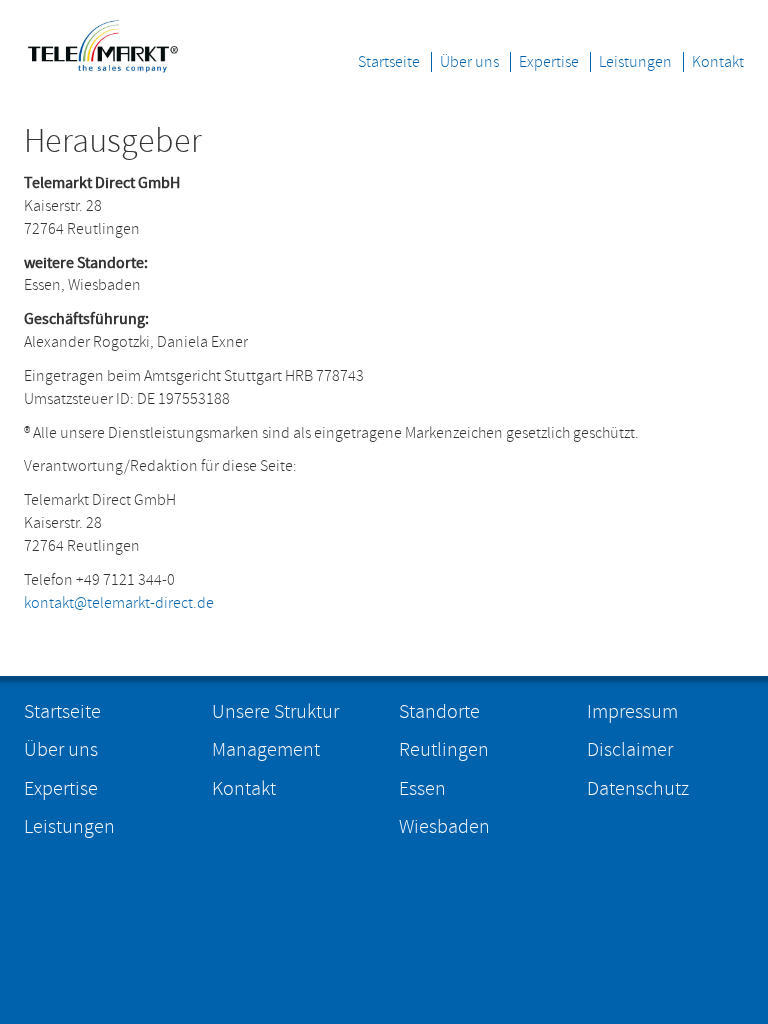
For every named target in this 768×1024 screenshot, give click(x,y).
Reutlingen (444, 750)
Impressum (632, 712)
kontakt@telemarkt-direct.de (119, 603)
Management (266, 750)
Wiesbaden (444, 827)
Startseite (389, 62)
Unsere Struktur (275, 712)
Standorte (439, 712)
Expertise (549, 62)
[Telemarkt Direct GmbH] (103, 43)
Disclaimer (630, 750)
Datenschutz (638, 789)
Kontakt (718, 62)
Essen (422, 789)
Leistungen (635, 62)
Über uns (469, 62)
